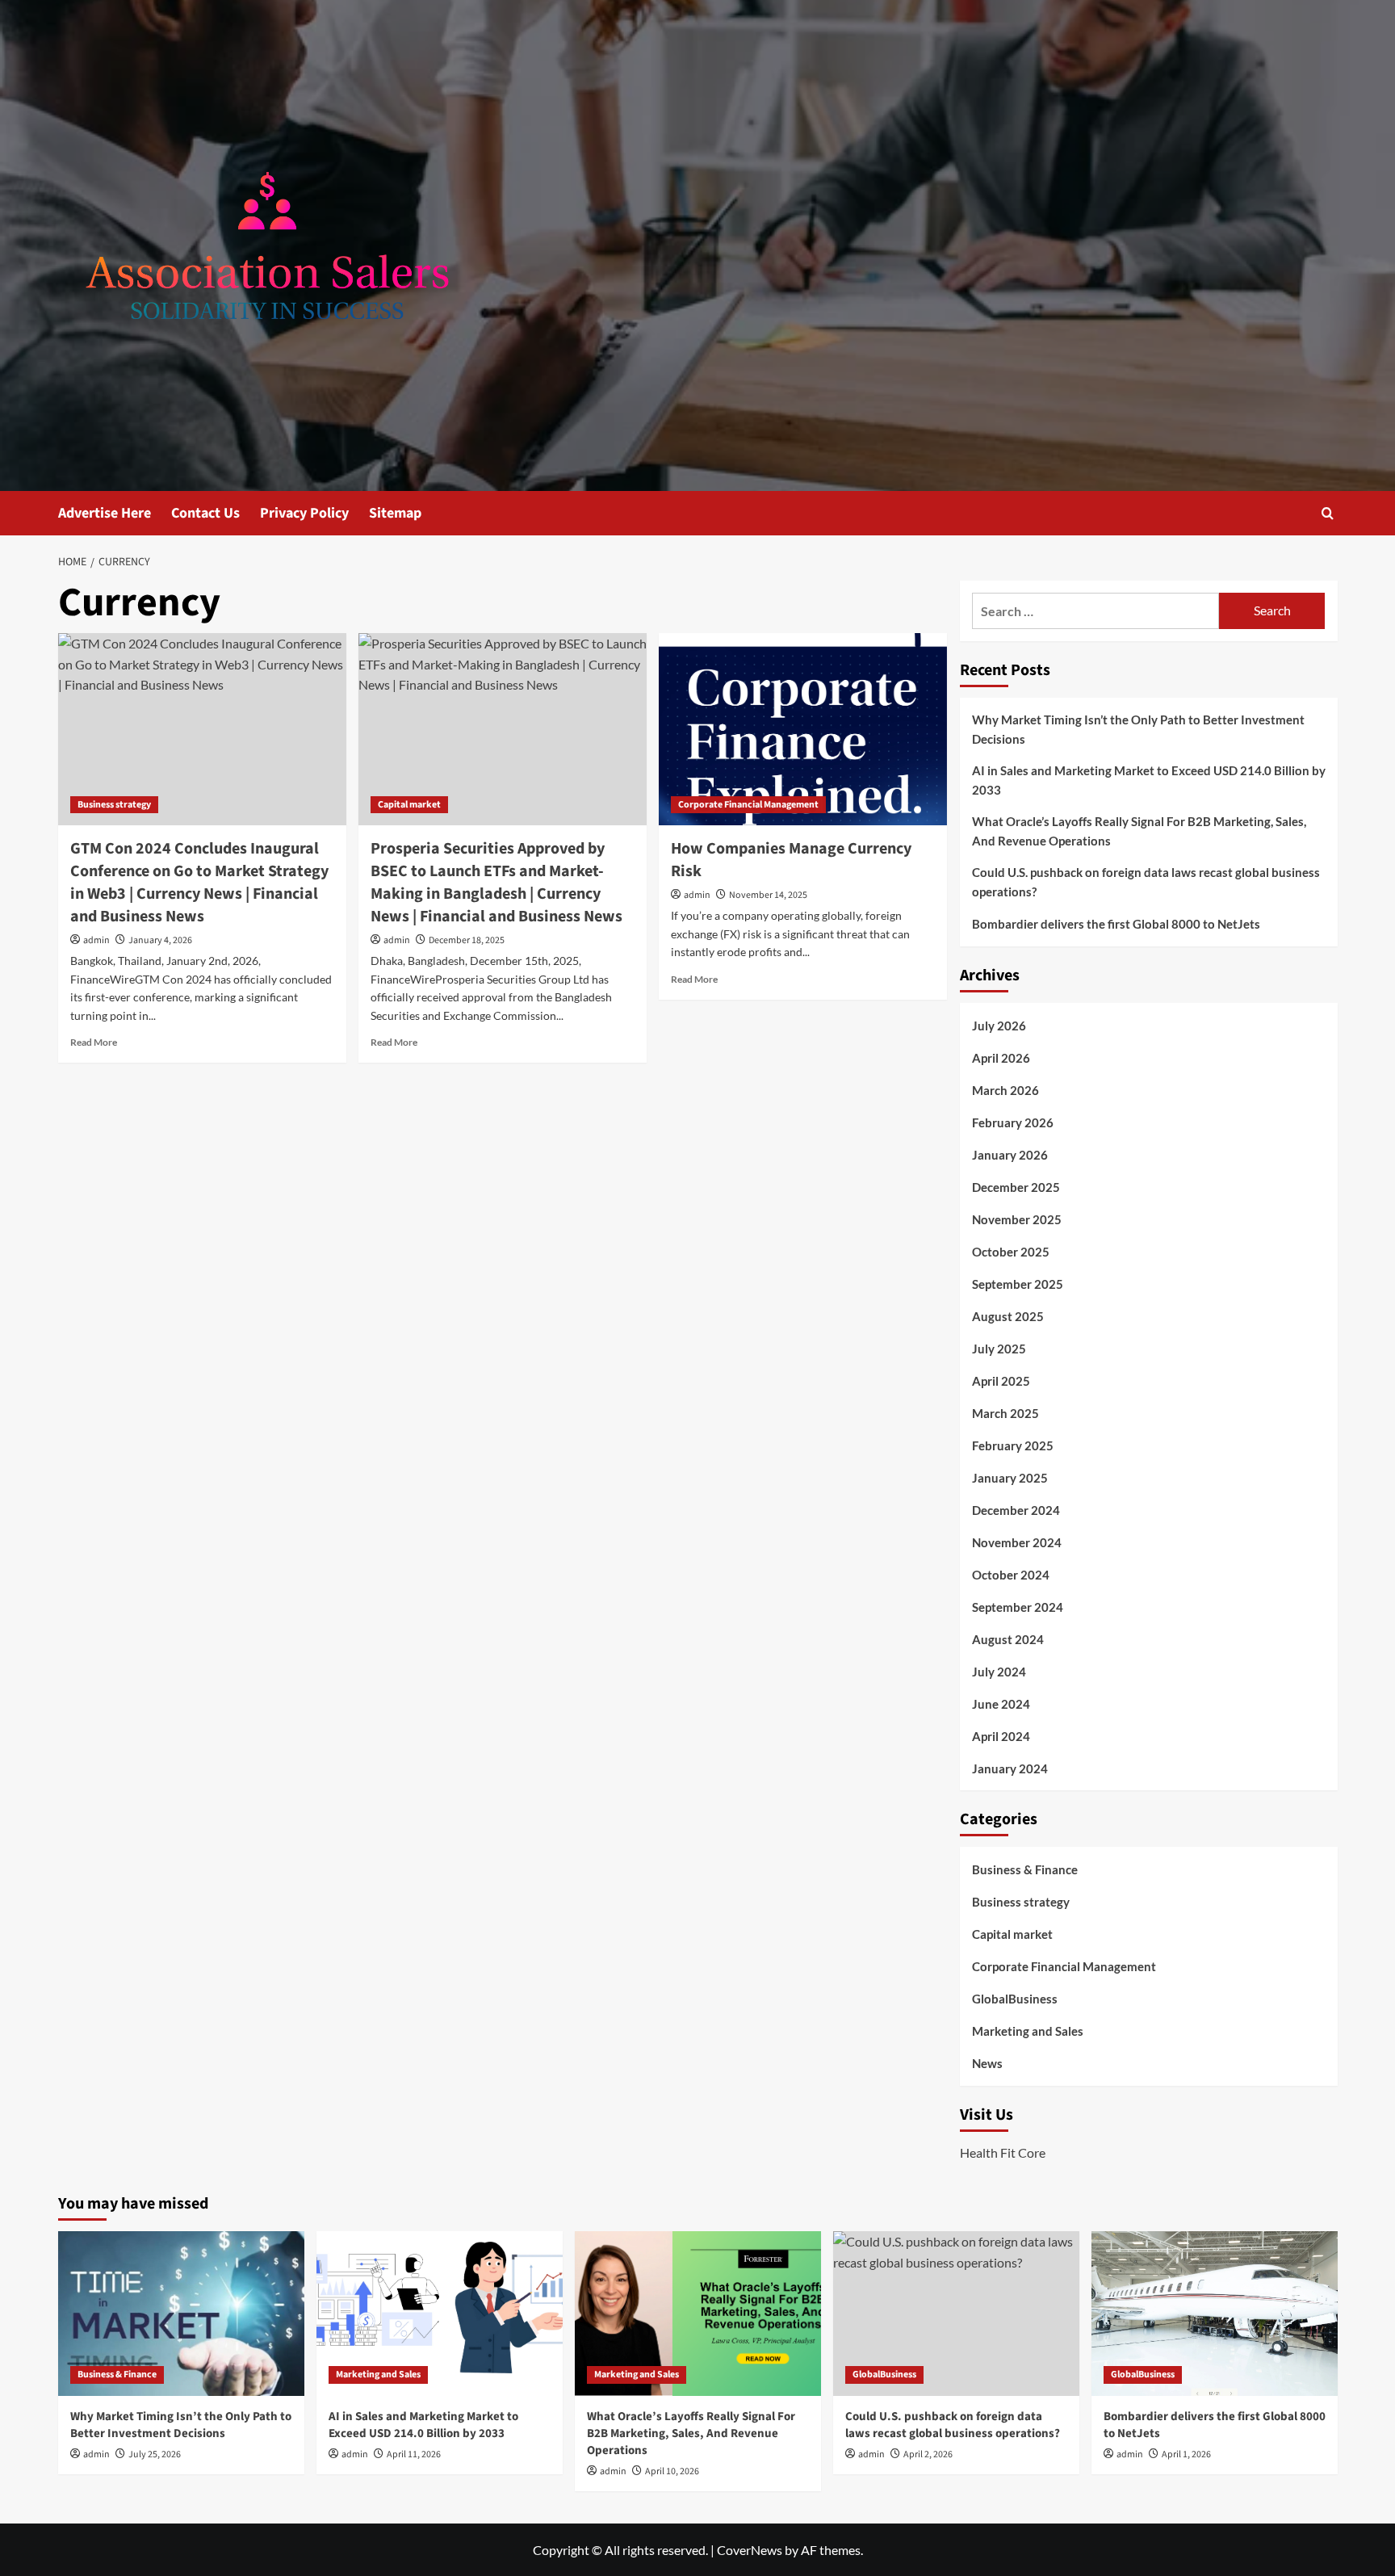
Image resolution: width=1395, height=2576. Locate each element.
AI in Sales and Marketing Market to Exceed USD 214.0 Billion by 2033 (1149, 780)
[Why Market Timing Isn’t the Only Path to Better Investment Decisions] (181, 2313)
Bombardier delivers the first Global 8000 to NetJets (1116, 924)
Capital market (409, 805)
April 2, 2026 (928, 2454)
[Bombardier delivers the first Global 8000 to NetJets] (1215, 2313)
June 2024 (1001, 1704)
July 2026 (999, 1026)
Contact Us (205, 513)
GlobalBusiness (1015, 1999)
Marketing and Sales (1028, 2031)
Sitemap (395, 513)
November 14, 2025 (768, 895)
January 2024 (1010, 1768)
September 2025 (1018, 1284)
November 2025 (1017, 1219)
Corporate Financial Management (748, 805)
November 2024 (1017, 1542)
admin (96, 940)
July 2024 (999, 1672)
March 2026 (1005, 1090)
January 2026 (1010, 1155)
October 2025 (1011, 1252)
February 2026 (1013, 1122)
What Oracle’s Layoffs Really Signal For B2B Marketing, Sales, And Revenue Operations (1139, 831)
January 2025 (1010, 1478)
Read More (94, 1042)
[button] (1328, 513)
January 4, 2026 (160, 940)
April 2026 (1001, 1058)
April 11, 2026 (414, 2454)
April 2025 (1001, 1381)
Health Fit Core (1003, 2152)
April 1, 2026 (1186, 2454)
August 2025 (1008, 1316)
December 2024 (1016, 1510)
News (987, 2063)
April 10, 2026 (672, 2471)
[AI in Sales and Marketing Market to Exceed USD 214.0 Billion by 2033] (440, 2313)
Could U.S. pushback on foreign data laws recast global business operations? (1146, 882)
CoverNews (750, 2550)
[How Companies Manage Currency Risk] (803, 729)
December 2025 (1016, 1187)
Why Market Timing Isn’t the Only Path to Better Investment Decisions (1138, 729)
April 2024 (1001, 1736)
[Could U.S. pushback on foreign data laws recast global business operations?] (956, 2313)
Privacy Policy (304, 513)
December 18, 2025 (467, 940)
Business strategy (114, 805)
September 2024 (1018, 1607)
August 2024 (1008, 1639)
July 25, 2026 (155, 2454)
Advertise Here (105, 513)
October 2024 (1011, 1575)
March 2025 (1005, 1413)
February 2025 (1013, 1445)
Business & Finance (1025, 1869)
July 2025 (999, 1349)
